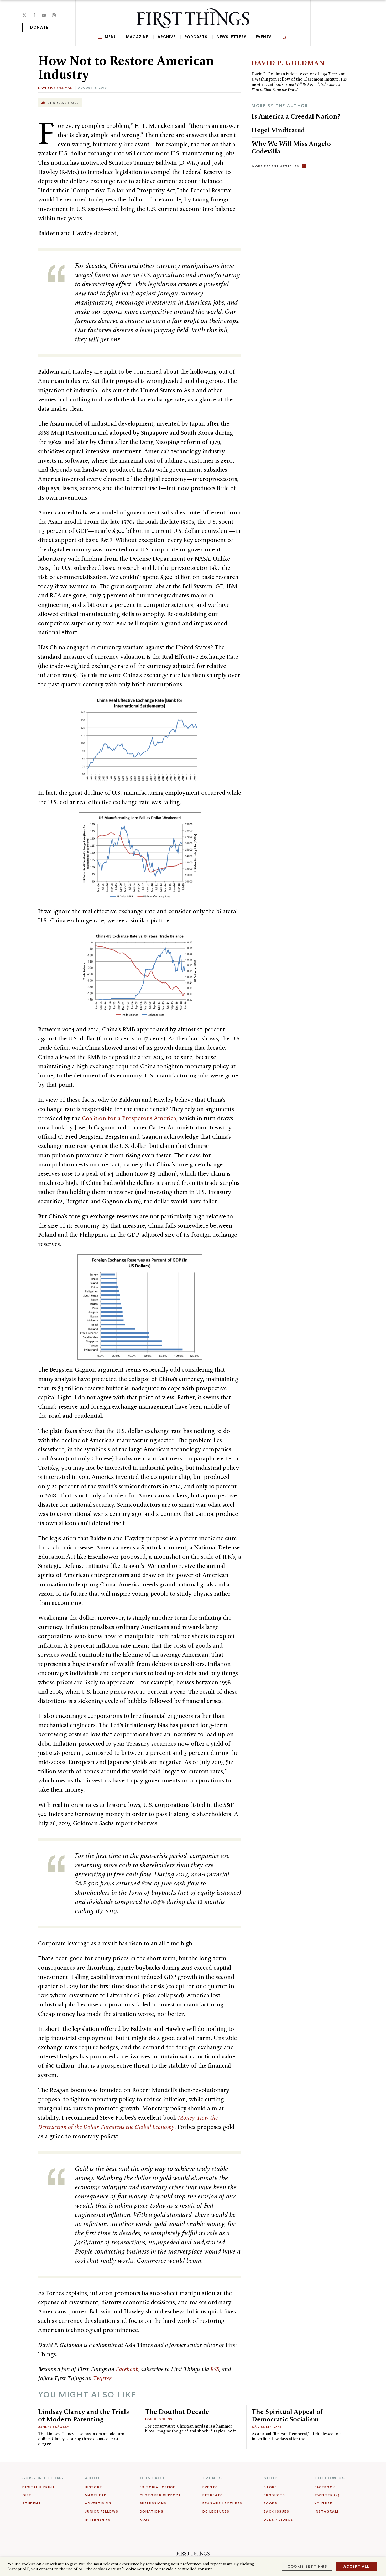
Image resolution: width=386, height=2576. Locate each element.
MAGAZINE (137, 37)
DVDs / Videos (278, 2520)
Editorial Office (158, 2487)
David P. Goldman (55, 88)
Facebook (127, 2369)
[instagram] (54, 15)
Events (264, 37)
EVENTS (212, 2478)
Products (274, 2495)
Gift (27, 2495)
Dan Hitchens (159, 2419)
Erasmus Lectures (222, 2503)
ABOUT (94, 2478)
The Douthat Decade (177, 2412)
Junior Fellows (102, 2511)
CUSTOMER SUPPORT (160, 2495)
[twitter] (24, 15)
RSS (215, 2369)
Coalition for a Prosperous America (129, 1118)
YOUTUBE (323, 2503)
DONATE (39, 28)
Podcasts (196, 37)
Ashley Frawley (54, 2427)
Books (270, 2503)
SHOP (271, 2478)
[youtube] (44, 15)
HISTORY (93, 2487)
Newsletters (232, 37)
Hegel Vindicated (278, 130)
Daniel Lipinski (267, 2427)
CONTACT (153, 2478)
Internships (98, 2520)
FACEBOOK (325, 2487)
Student (32, 2503)
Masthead (96, 2495)
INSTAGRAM (327, 2511)
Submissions (153, 2503)
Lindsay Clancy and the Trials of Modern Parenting (84, 2415)
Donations (152, 2511)
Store (270, 2487)
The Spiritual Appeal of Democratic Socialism (288, 2415)
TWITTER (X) (327, 2495)
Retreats (213, 2495)
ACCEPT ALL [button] (357, 2566)
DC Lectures (216, 2511)
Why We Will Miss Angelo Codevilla (291, 147)
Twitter (102, 2378)
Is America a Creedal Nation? (296, 116)
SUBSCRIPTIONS (43, 2478)
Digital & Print (39, 2487)
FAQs (145, 2520)
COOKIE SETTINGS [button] (307, 2566)
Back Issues (276, 2511)
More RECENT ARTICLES (275, 166)
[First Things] (193, 18)
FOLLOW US (330, 2478)
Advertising (98, 2503)
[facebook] (34, 15)
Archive (166, 37)
